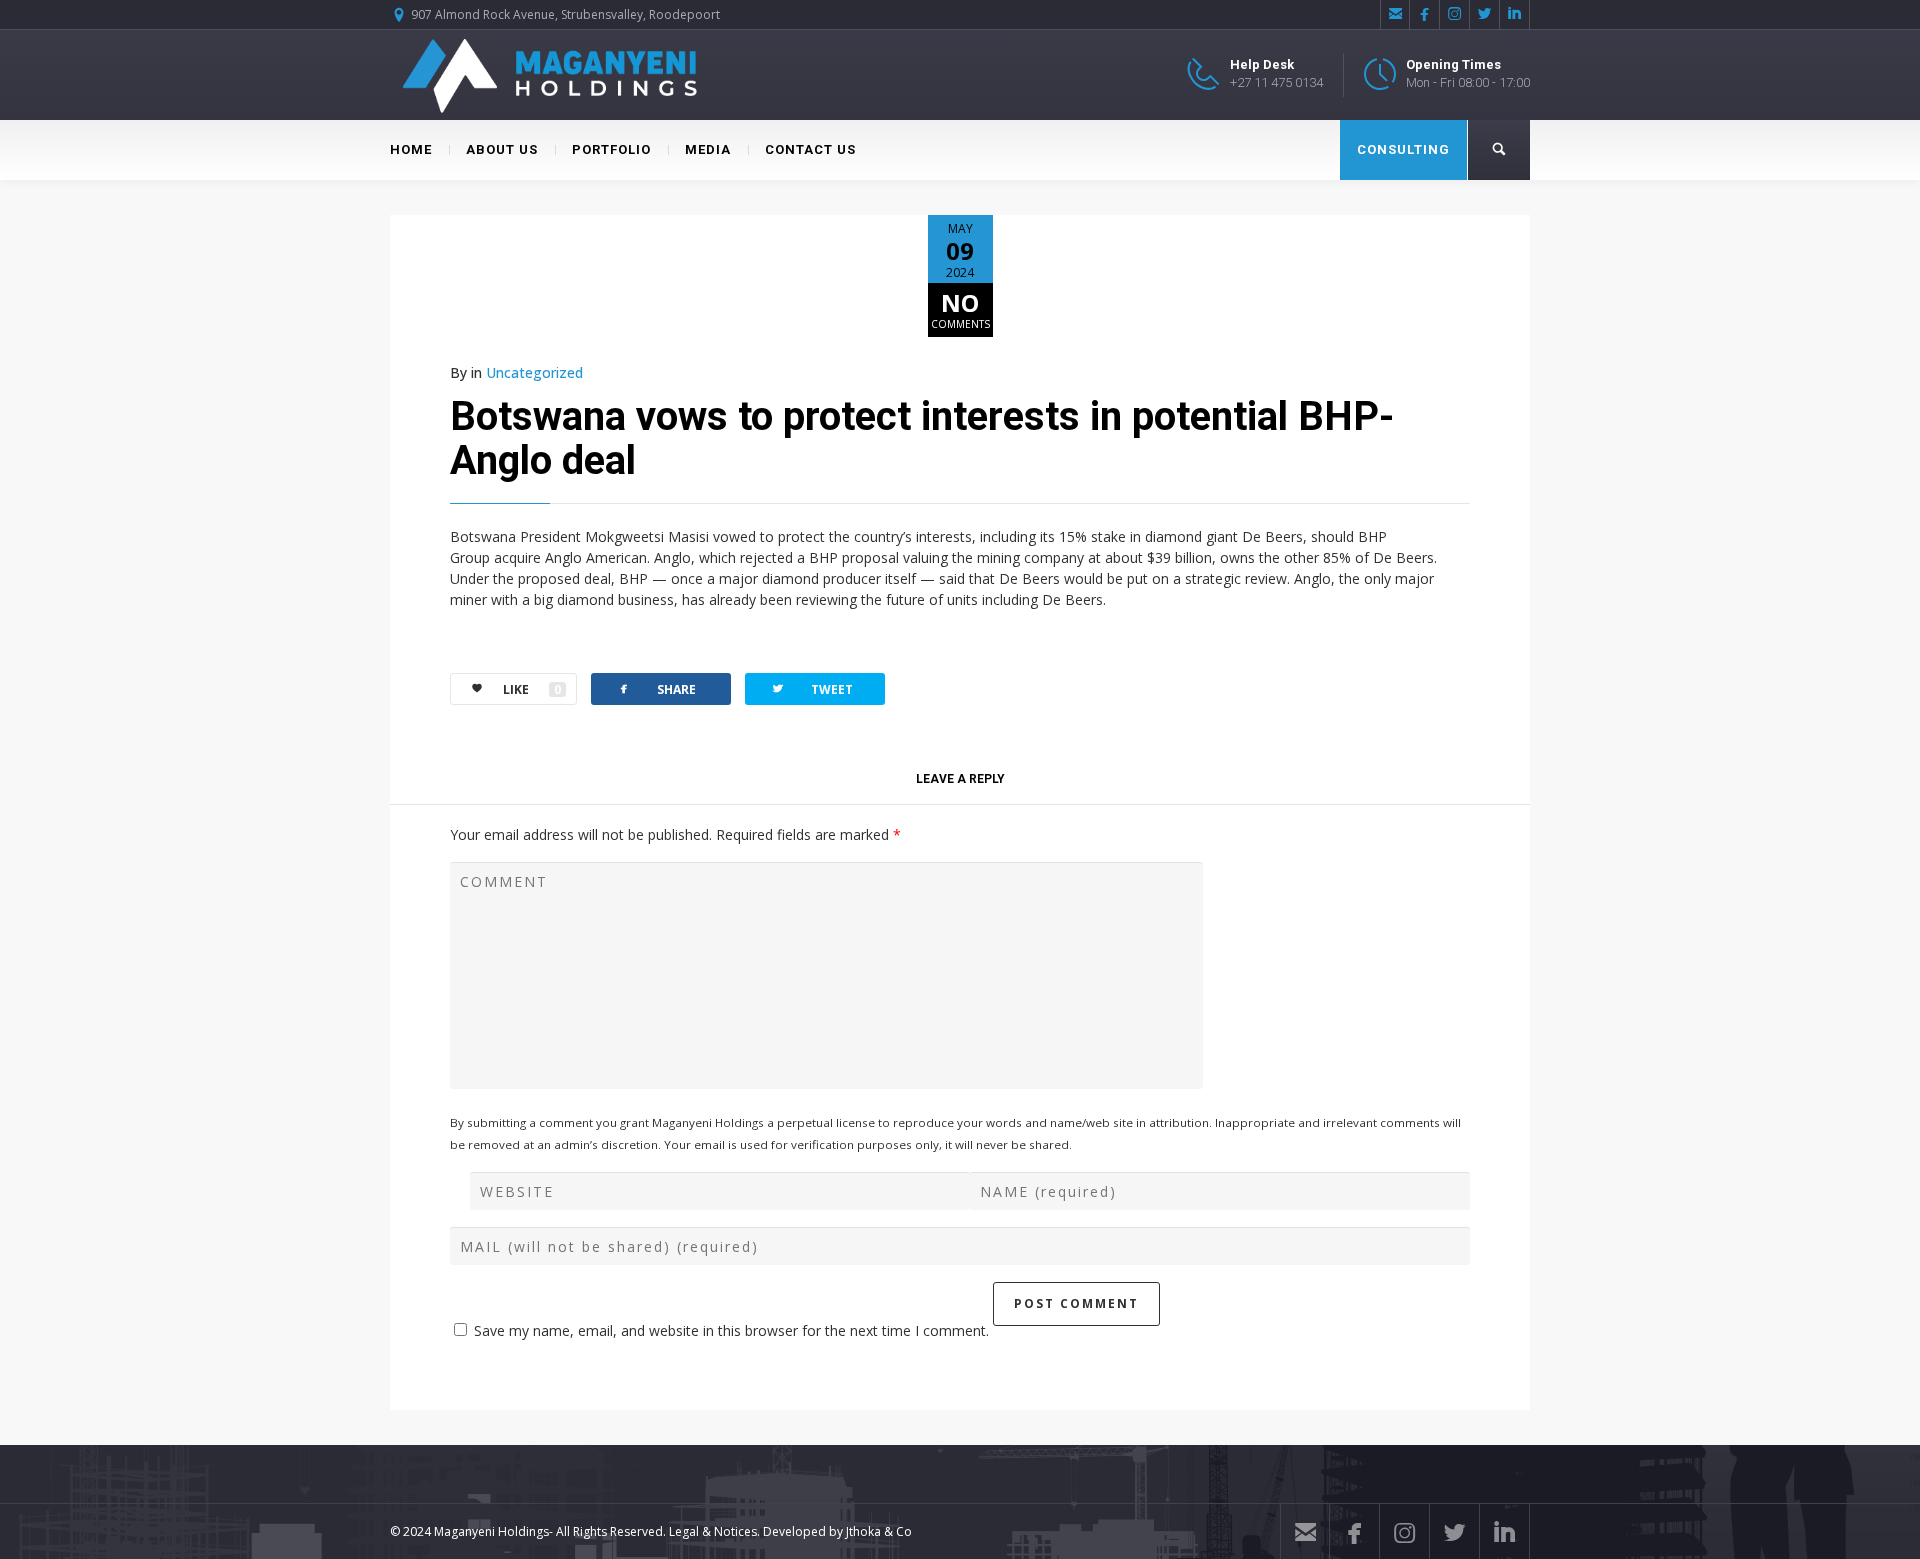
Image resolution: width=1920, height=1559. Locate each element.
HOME (411, 149)
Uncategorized (534, 372)
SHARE (656, 688)
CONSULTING (1403, 149)
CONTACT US (810, 149)
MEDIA (708, 149)
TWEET (811, 688)
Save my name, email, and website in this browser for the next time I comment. (731, 1330)
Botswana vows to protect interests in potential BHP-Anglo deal (922, 438)
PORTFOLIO (611, 149)
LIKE (532, 689)
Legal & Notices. (714, 1531)
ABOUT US (502, 149)
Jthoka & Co (879, 1531)
